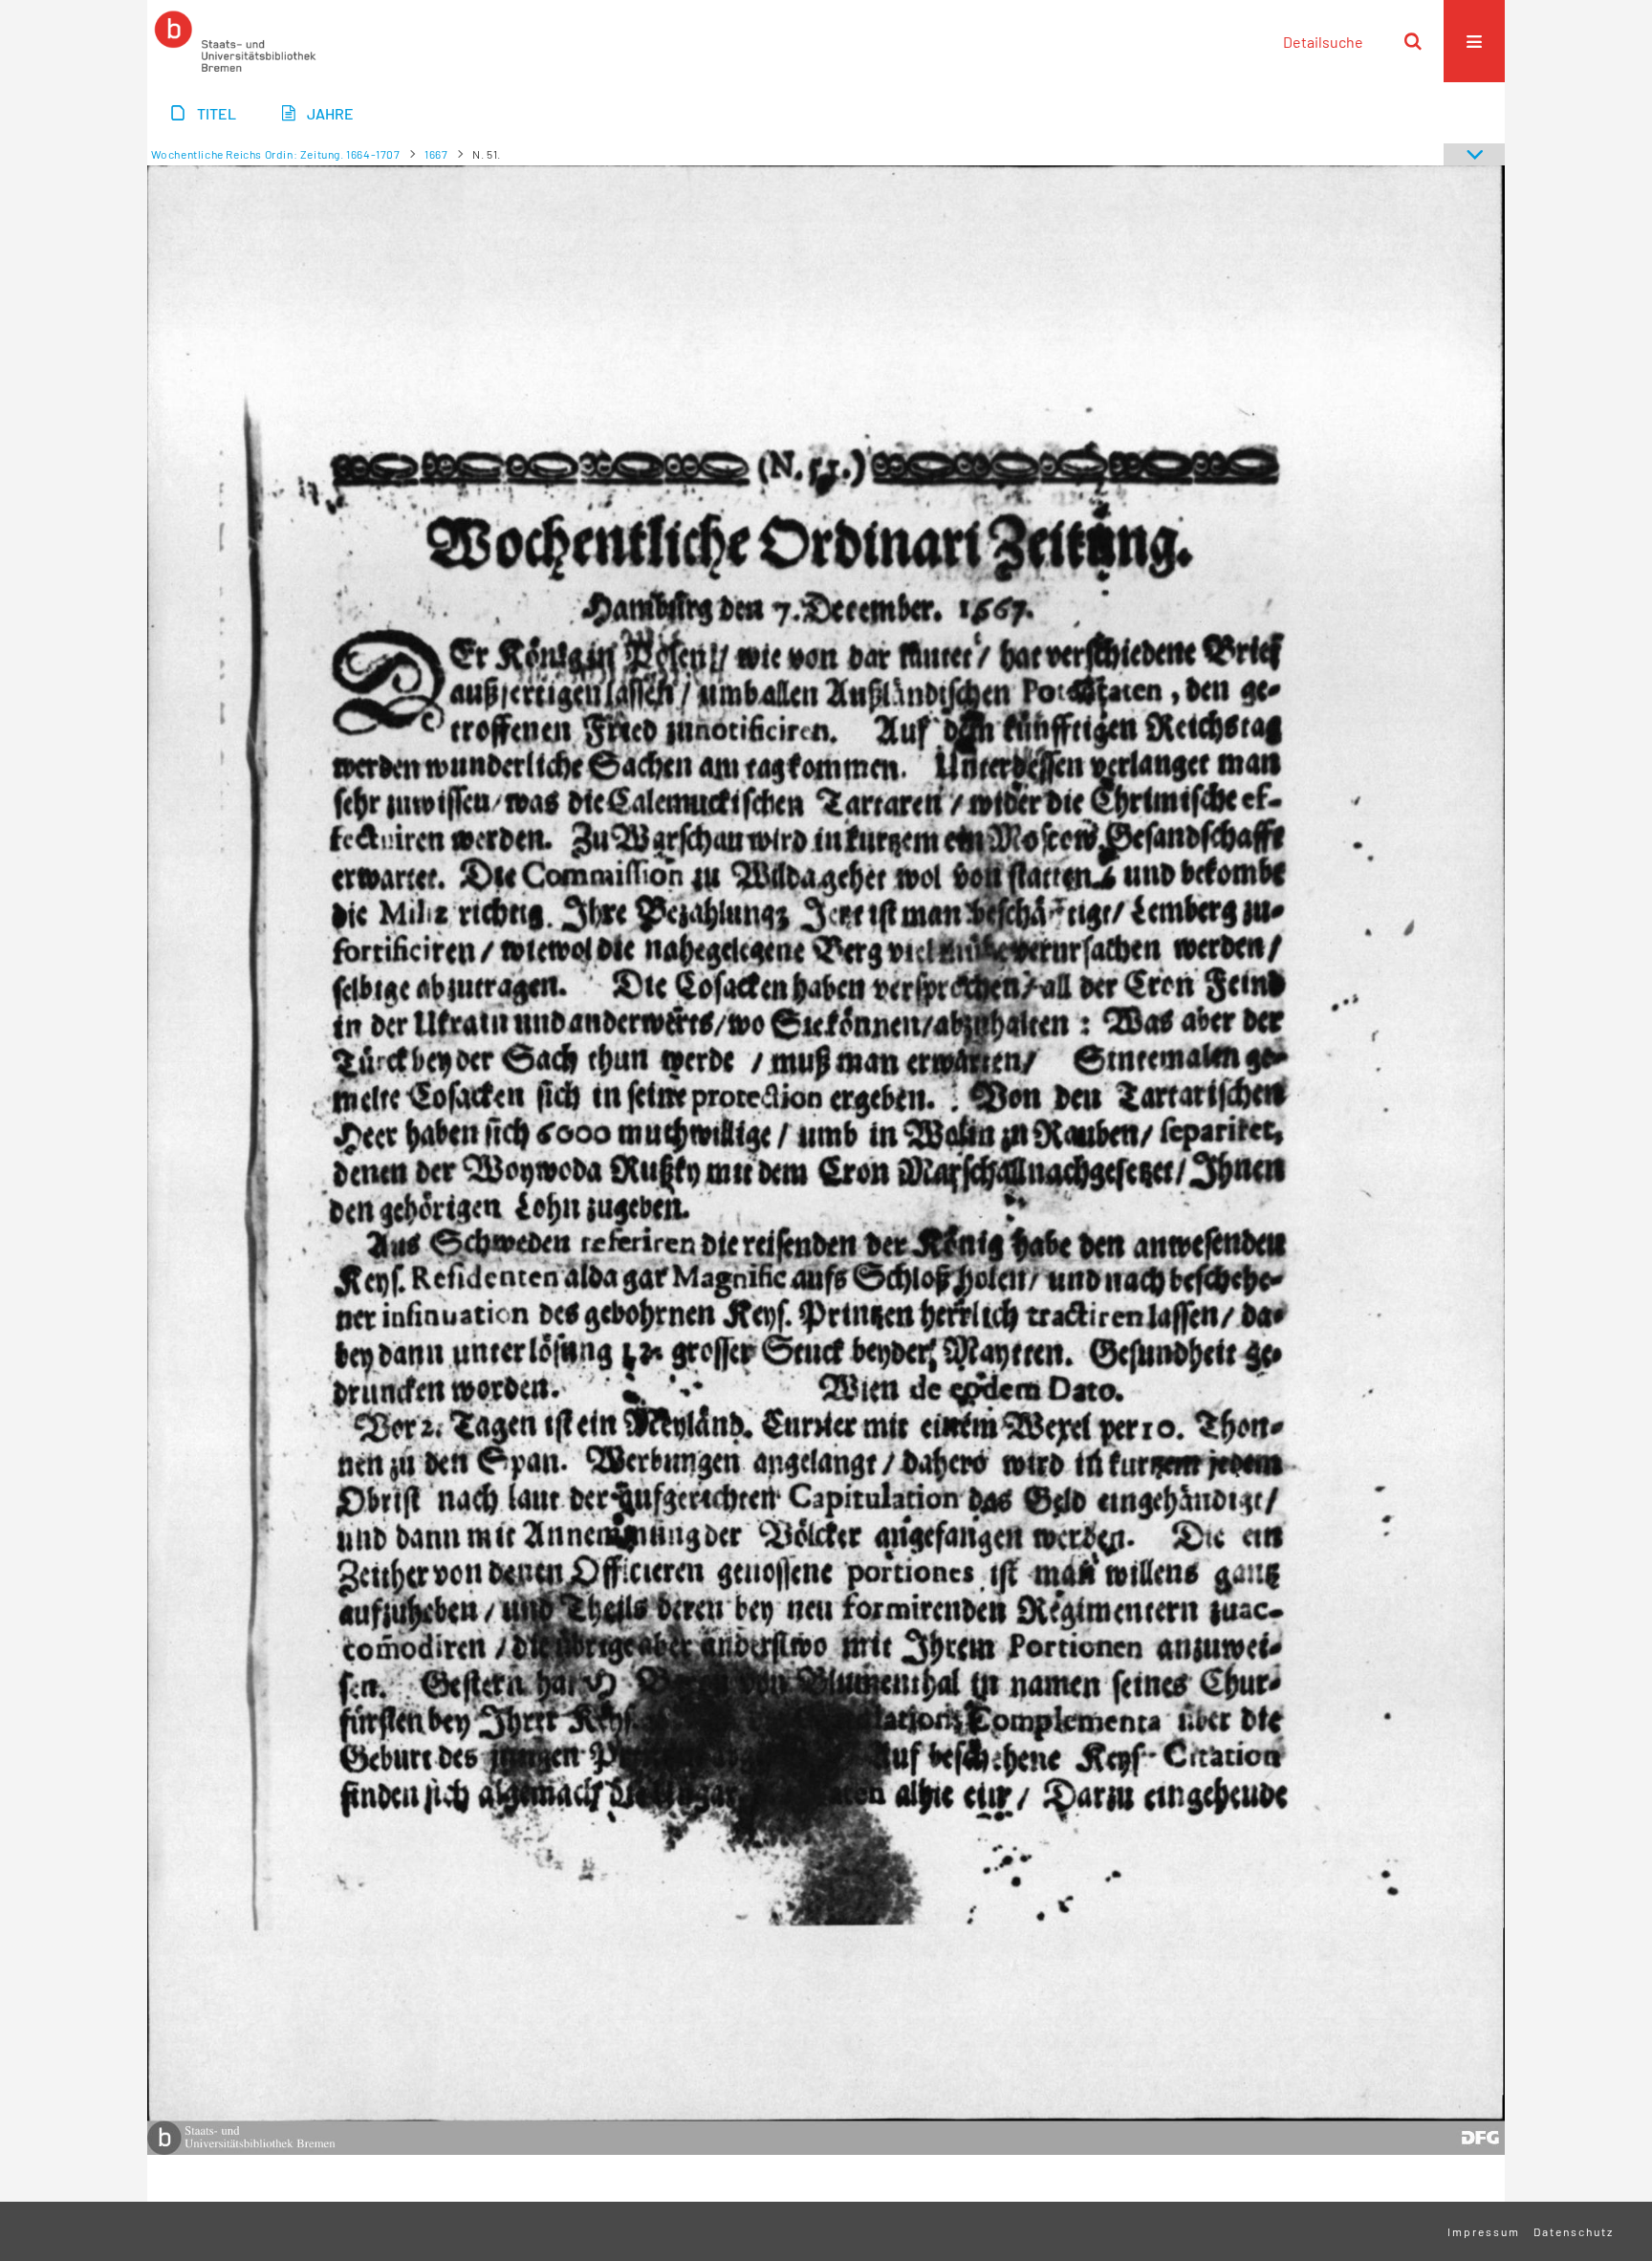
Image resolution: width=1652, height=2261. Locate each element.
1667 (436, 154)
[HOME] (235, 41)
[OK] (1413, 41)
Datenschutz (1574, 2231)
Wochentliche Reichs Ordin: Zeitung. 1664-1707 (276, 154)
